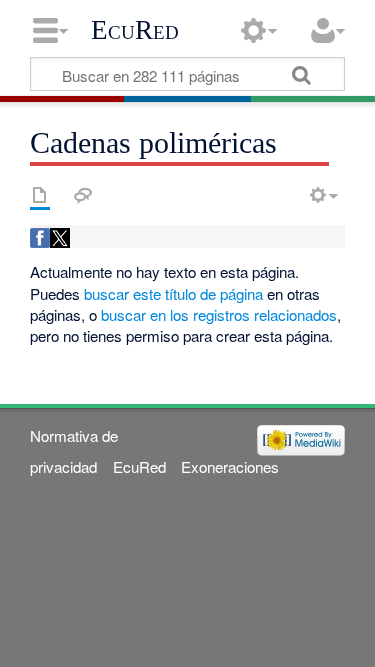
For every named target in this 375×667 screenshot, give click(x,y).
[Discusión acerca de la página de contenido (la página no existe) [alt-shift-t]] (83, 195)
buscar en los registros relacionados (219, 314)
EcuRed (135, 30)
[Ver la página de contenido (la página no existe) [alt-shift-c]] (40, 195)
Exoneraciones (230, 466)
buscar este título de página (173, 293)
